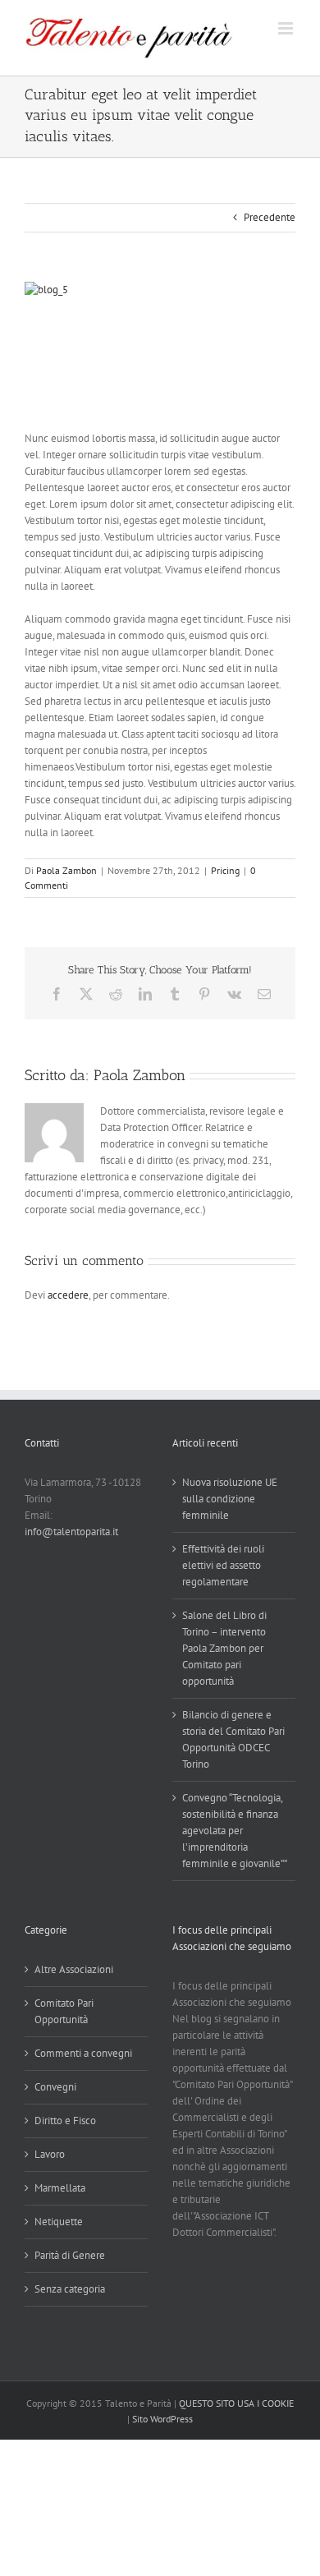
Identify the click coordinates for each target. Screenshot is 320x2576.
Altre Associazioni (74, 1969)
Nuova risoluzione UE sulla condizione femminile (230, 1499)
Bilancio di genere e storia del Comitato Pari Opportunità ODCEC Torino (233, 1739)
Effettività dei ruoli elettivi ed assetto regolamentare (223, 1565)
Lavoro (50, 2154)
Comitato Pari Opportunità (64, 2011)
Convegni (55, 2087)
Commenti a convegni (83, 2053)
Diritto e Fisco (65, 2121)
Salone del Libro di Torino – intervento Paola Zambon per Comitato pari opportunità (224, 1648)
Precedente (270, 217)
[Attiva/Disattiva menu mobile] (287, 28)
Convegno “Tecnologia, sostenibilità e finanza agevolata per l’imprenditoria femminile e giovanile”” (235, 1831)
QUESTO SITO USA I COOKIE (236, 2403)
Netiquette (59, 2222)
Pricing (225, 870)
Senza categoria (70, 2289)
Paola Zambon (66, 870)
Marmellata (60, 2188)
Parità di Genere (70, 2255)
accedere (68, 1295)
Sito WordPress (162, 2419)
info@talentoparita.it (71, 1532)
